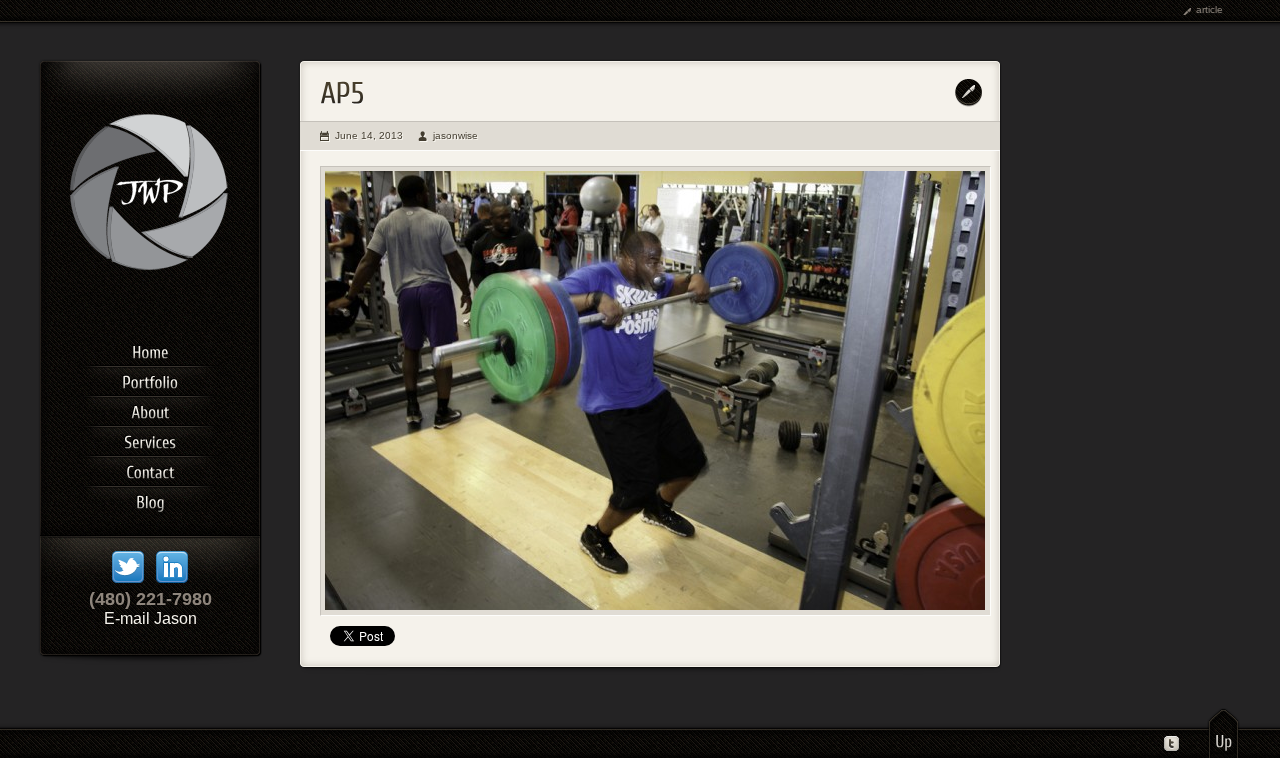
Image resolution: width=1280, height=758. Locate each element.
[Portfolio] (150, 379)
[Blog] (150, 499)
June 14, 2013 (369, 135)
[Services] (150, 439)
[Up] (1223, 733)
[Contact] (150, 469)
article (1209, 9)
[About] (150, 409)
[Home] (150, 349)
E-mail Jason (150, 618)
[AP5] (655, 391)
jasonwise (455, 135)
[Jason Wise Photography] (150, 304)
